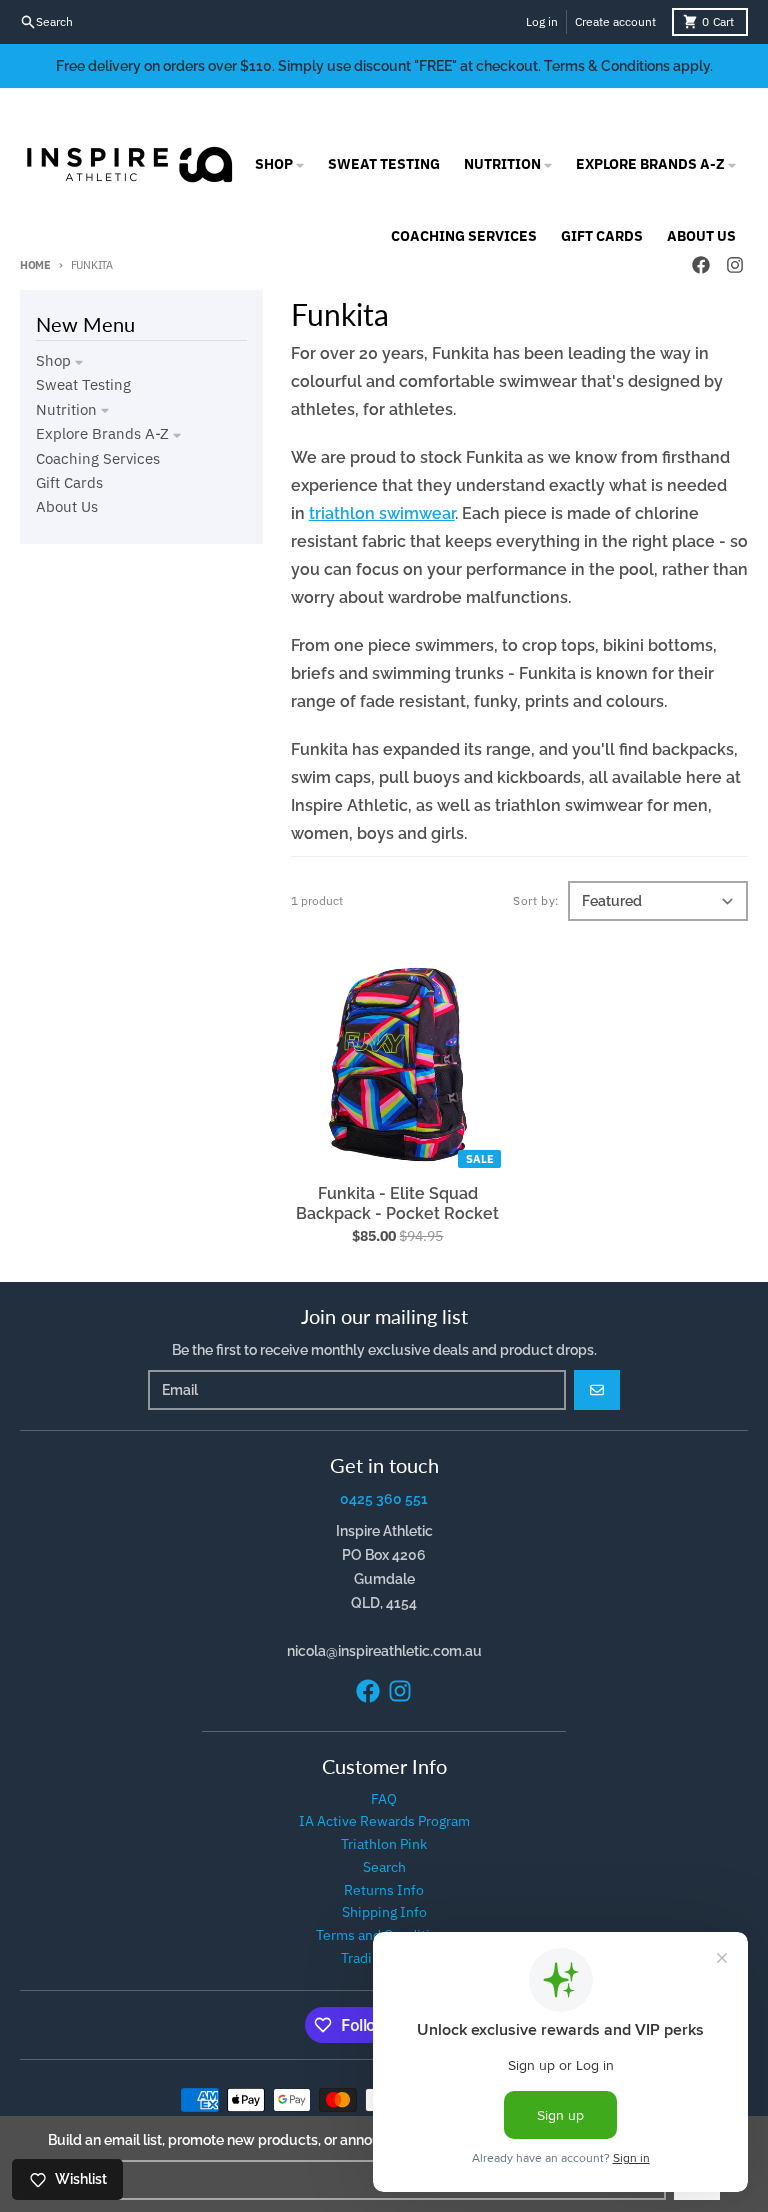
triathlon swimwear (382, 513)
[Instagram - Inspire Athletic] (400, 1691)
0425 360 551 (384, 1499)
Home (35, 265)
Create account (615, 21)
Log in (542, 21)
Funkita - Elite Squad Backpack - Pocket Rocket (397, 1203)
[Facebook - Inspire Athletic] (368, 1691)
